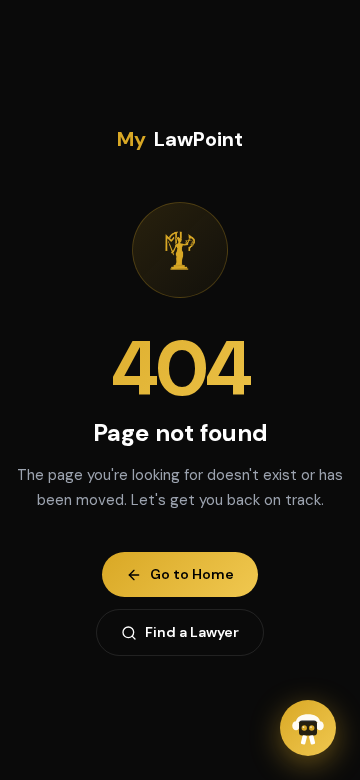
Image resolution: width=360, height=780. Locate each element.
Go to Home (192, 574)
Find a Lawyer (192, 632)
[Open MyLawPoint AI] (308, 728)
